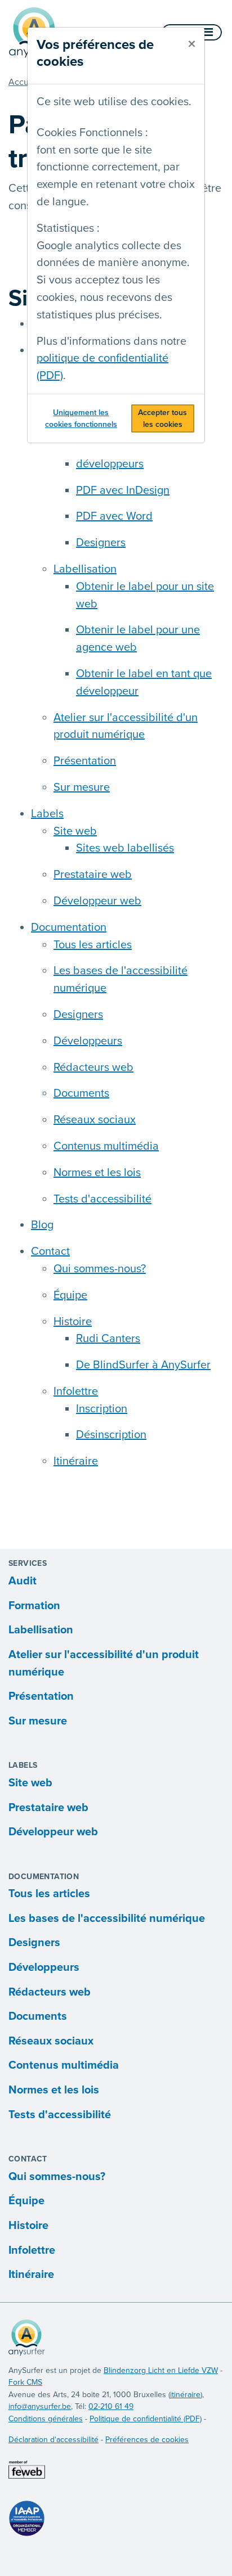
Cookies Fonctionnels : (92, 133)
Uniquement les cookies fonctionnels (81, 418)
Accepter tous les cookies (162, 418)
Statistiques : (68, 228)
